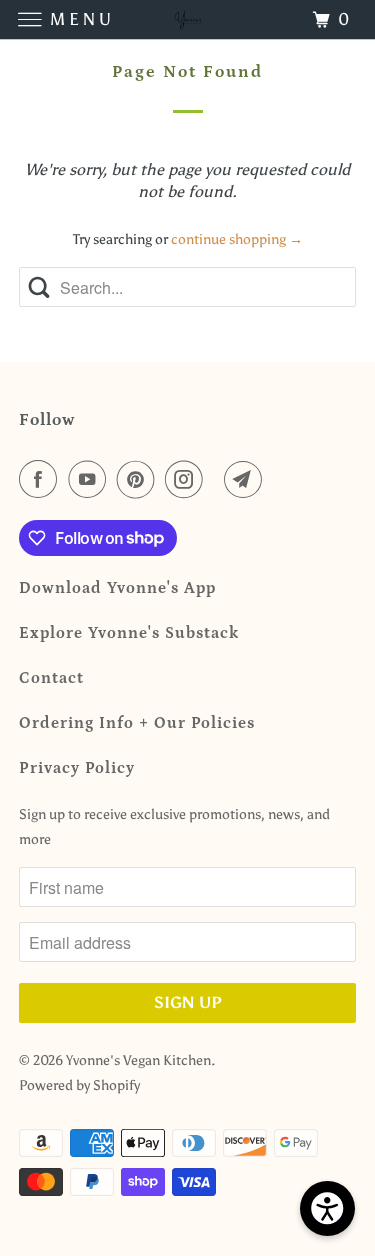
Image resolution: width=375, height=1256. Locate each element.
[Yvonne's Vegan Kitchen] (188, 19)
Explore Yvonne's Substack (129, 633)
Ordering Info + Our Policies (137, 723)
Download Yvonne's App (117, 588)
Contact (51, 678)
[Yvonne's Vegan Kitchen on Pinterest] (140, 479)
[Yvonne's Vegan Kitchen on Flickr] (218, 479)
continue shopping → (237, 239)
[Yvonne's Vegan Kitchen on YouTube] (91, 479)
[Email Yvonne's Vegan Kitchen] (247, 479)
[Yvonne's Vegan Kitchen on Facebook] (42, 479)
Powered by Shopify (79, 1085)
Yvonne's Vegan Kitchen (138, 1060)
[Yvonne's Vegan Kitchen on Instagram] (188, 479)
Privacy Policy (77, 768)
